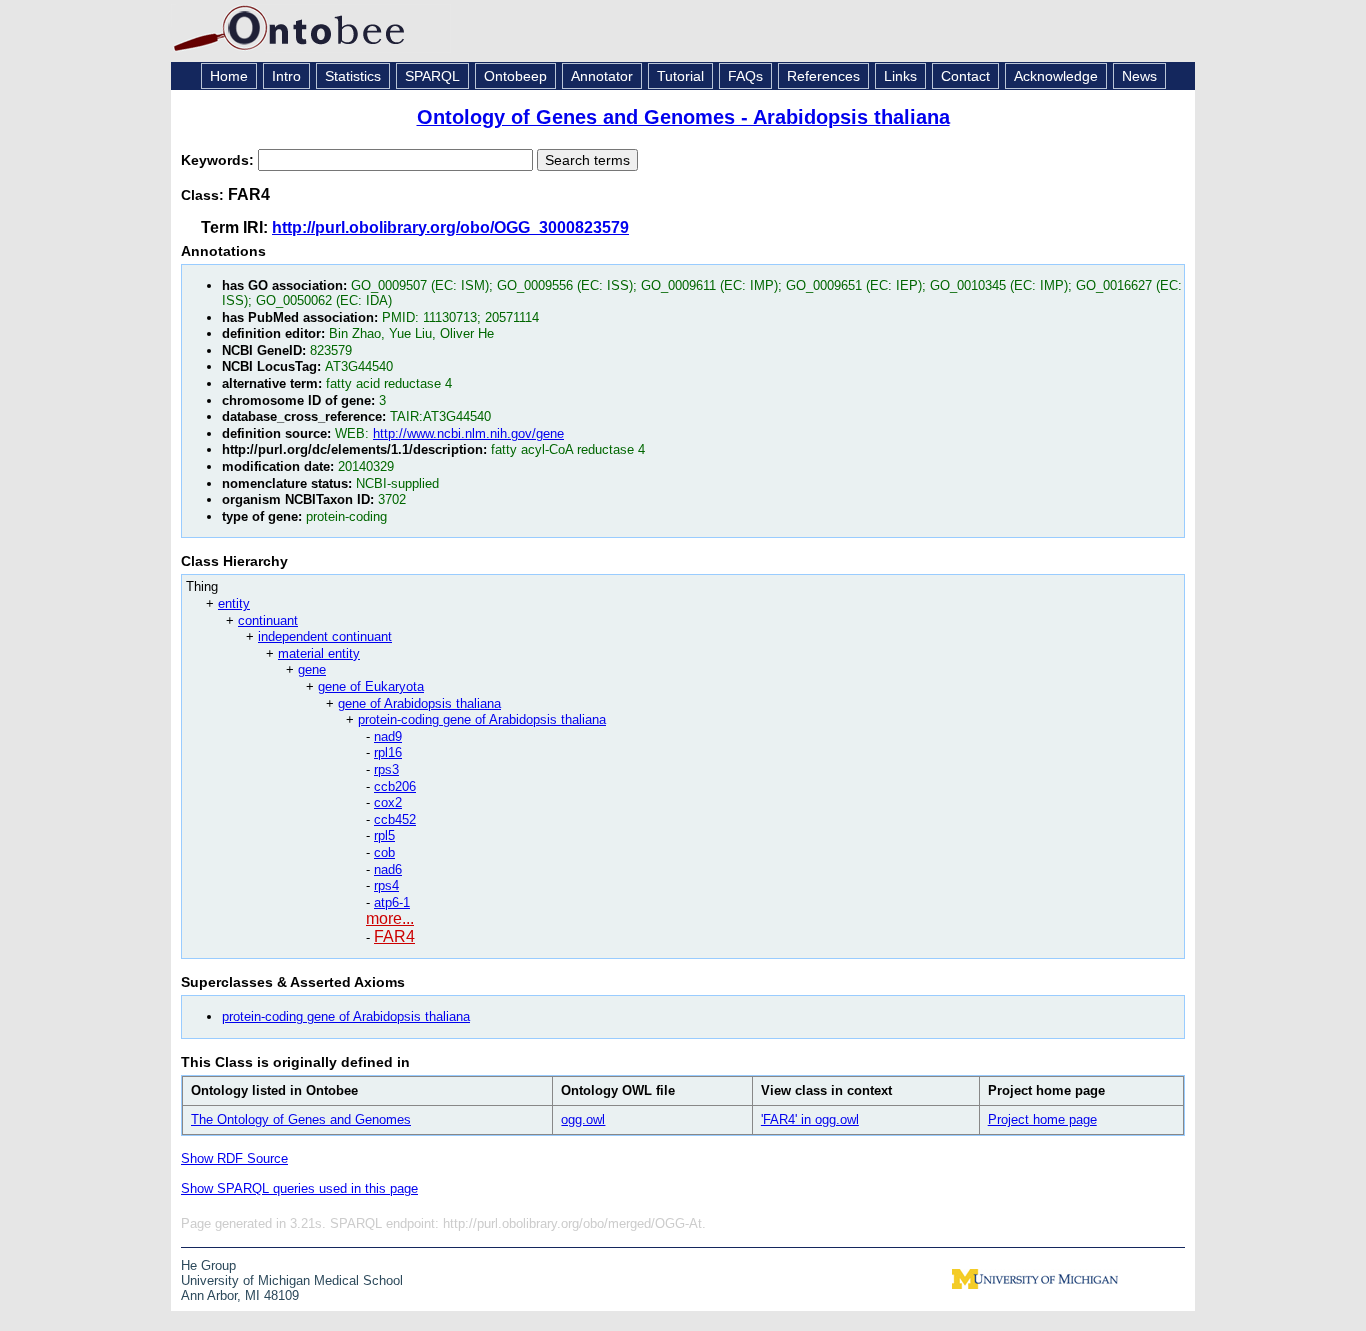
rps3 (386, 769)
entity (234, 603)
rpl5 (384, 835)
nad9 (388, 736)
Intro (286, 76)
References (823, 76)
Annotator (602, 76)
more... (390, 918)
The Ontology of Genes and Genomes (301, 1119)
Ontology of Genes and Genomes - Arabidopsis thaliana (683, 117)
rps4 (386, 885)
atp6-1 (392, 902)
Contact (965, 76)
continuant (268, 620)
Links (900, 76)
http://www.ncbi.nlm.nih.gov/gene (468, 433)
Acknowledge (1056, 76)
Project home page (1042, 1119)
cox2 (388, 802)
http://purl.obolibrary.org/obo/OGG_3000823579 (450, 227)
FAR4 (394, 936)
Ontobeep (515, 76)
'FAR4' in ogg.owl (810, 1119)
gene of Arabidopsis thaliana (419, 703)
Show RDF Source (234, 1158)
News (1139, 76)
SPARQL (432, 76)
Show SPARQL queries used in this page (299, 1188)
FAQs (745, 76)
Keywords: (219, 160)
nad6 (388, 869)
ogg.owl (583, 1119)
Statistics (353, 76)
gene (312, 669)
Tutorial (680, 76)
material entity (319, 653)
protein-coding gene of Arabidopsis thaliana (482, 719)
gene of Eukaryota (371, 686)
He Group (208, 1265)
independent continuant (325, 636)
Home (229, 76)
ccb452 (395, 819)
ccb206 (395, 786)
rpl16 (388, 752)
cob (384, 852)
